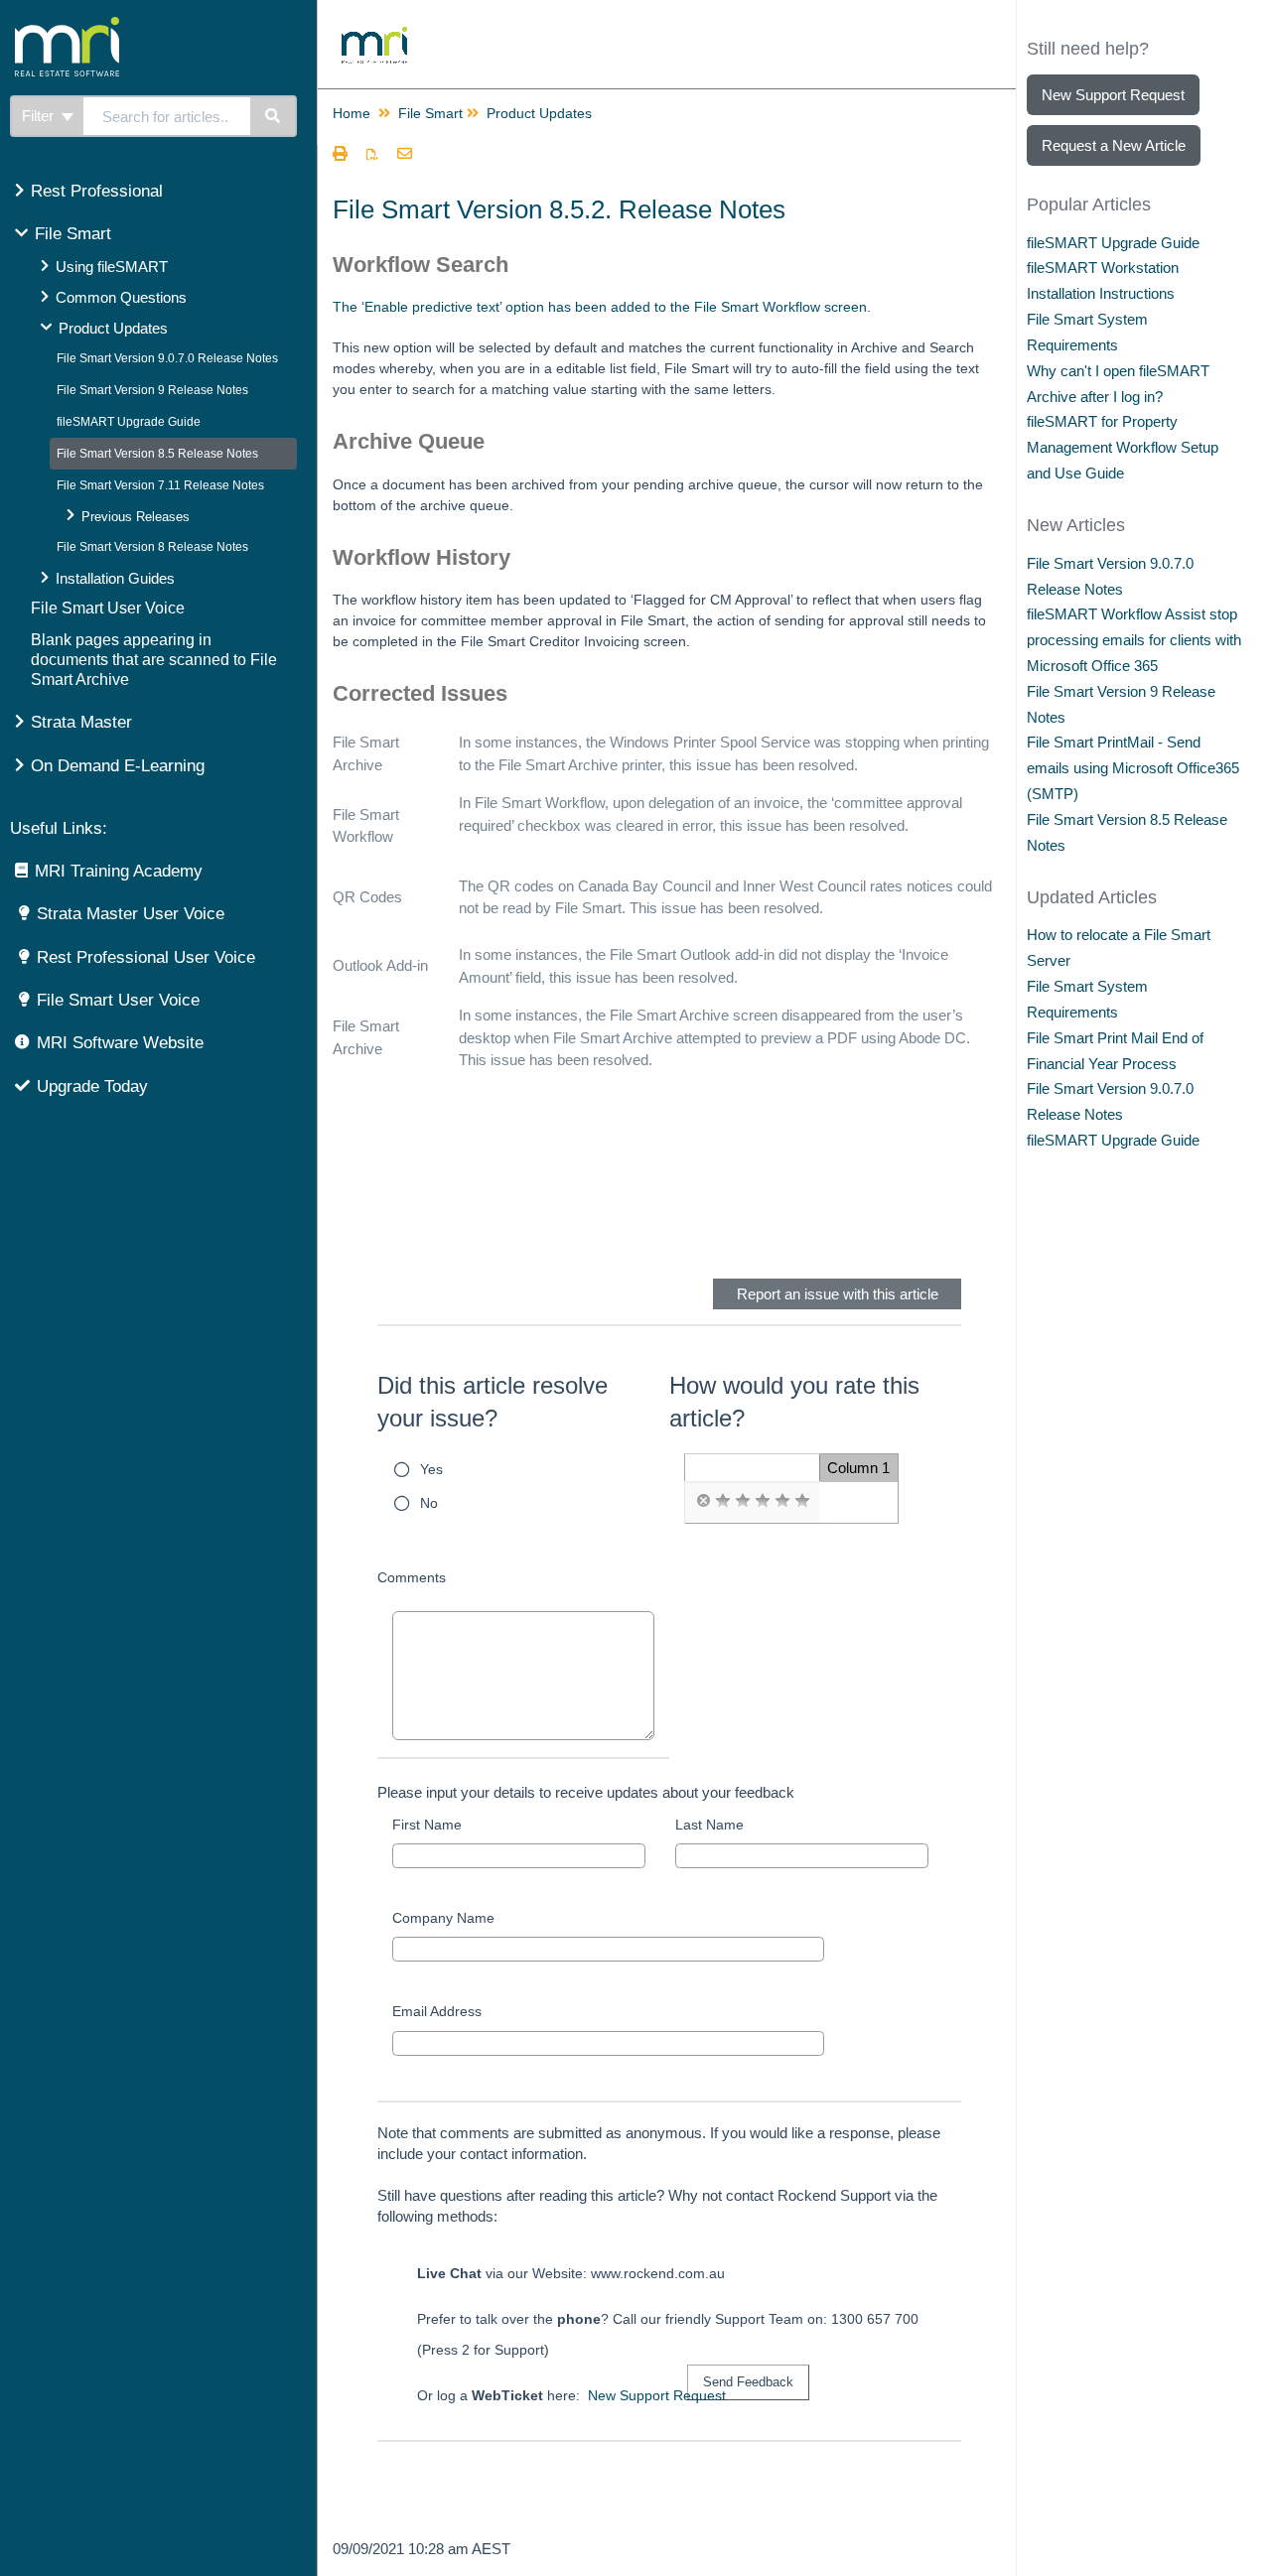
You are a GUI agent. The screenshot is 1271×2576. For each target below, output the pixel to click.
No (429, 1503)
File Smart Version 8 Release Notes (152, 547)
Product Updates (113, 328)
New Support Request (657, 2395)
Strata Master (81, 722)
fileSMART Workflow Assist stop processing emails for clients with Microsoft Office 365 (1134, 640)
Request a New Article (1114, 145)
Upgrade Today (92, 1086)
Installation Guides (115, 578)
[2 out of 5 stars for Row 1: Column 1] (743, 1501)
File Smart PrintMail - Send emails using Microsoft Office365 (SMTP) (1133, 768)
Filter (40, 116)
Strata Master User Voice (131, 914)
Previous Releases (136, 517)
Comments (412, 1577)
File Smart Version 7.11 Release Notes (160, 485)
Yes (431, 1469)
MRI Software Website (120, 1043)
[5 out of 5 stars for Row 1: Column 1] (802, 1501)
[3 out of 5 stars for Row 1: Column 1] (763, 1501)
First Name (427, 1825)
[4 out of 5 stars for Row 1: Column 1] (782, 1501)
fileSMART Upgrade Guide (129, 422)
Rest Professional (97, 191)
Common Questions (121, 297)
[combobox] (167, 116)
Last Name (709, 1825)
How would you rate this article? (794, 1402)
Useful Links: (59, 828)
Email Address (437, 2011)
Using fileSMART (112, 267)
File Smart (73, 234)
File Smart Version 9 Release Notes (152, 390)
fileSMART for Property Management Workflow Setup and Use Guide (1123, 447)
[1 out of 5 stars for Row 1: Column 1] (723, 1501)
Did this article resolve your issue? (493, 1402)
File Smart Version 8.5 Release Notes (157, 454)
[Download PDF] (372, 155)
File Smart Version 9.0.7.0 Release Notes (167, 358)
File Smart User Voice (108, 608)
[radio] (703, 1501)
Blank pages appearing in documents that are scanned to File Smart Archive (154, 660)
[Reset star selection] (703, 1501)
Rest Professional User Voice (146, 957)
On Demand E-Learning (118, 766)
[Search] (274, 116)
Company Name (443, 1918)
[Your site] (143, 25)
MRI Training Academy (119, 871)
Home (352, 113)
